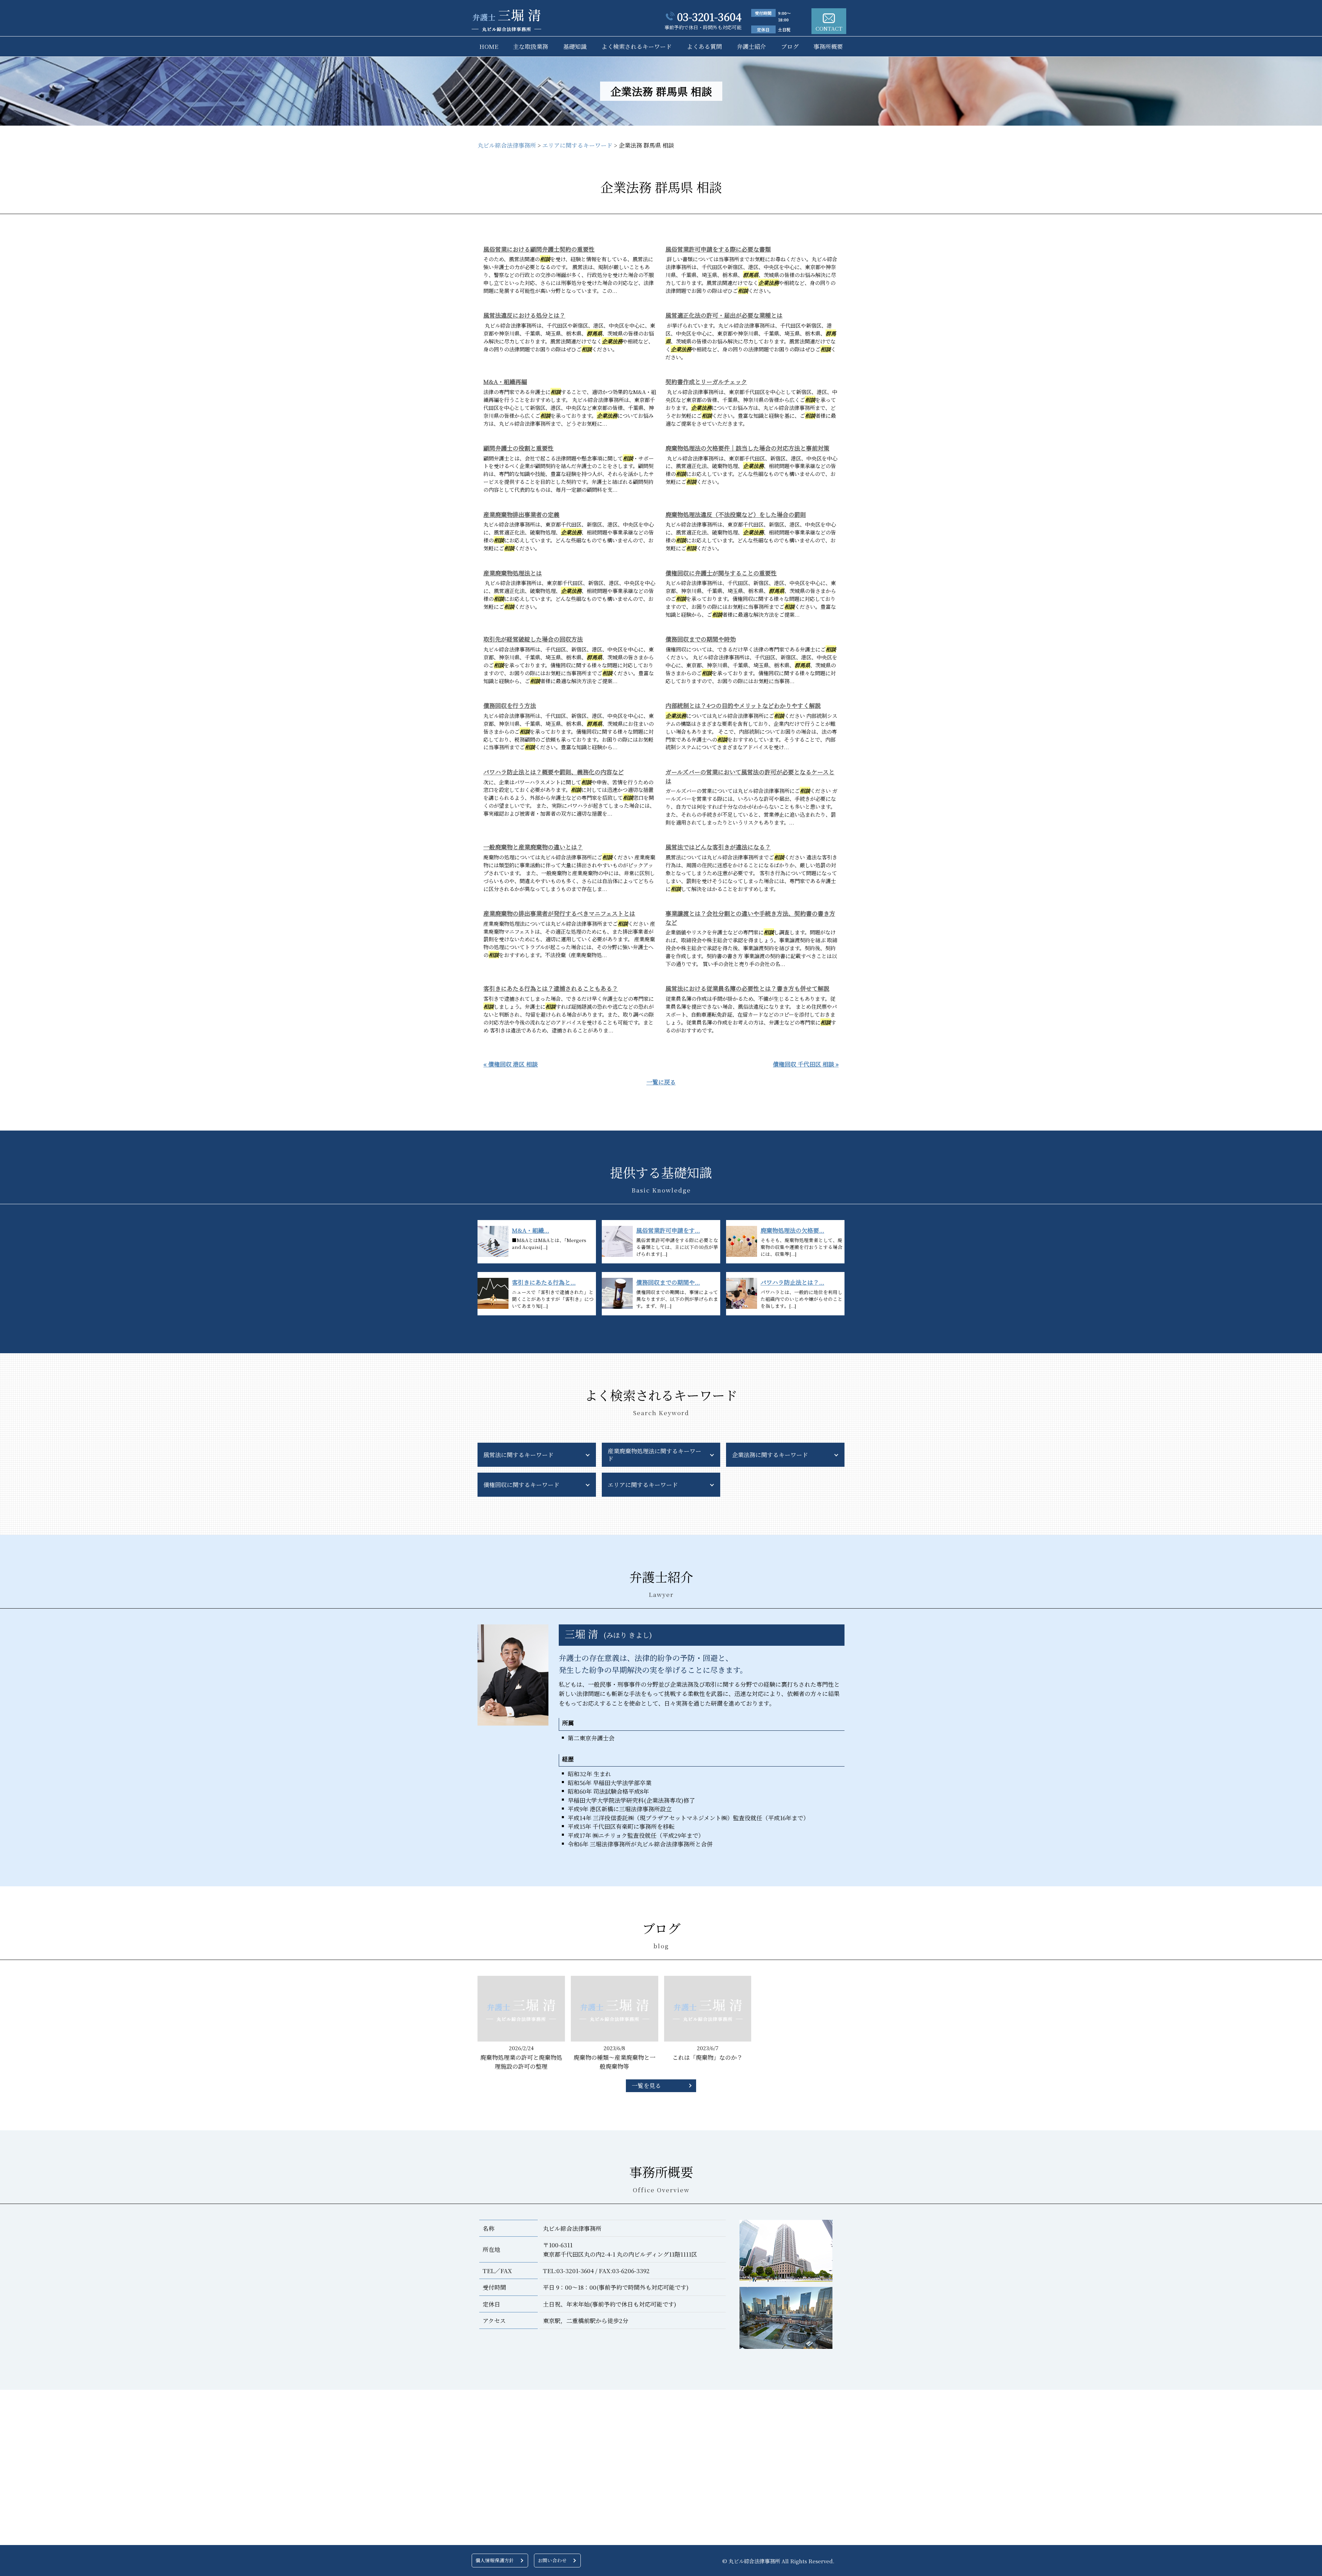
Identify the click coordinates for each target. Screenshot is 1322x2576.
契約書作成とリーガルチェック (706, 381)
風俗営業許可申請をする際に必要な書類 (718, 249)
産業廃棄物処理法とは (513, 573)
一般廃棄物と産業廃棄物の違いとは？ (533, 847)
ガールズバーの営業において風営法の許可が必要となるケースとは (750, 776)
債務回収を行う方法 (510, 705)
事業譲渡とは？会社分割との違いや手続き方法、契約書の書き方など (750, 918)
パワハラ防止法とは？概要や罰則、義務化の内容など (554, 772)
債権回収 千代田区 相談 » (806, 1064)
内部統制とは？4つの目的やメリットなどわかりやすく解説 (743, 705)
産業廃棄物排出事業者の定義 (521, 514)
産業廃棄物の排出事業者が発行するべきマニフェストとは (559, 913)
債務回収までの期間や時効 (701, 639)
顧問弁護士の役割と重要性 (518, 448)
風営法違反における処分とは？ (524, 315)
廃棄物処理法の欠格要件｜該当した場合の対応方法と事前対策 (747, 448)
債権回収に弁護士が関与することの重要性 (721, 573)
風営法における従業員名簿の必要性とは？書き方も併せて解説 (747, 988)
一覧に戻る (661, 1082)
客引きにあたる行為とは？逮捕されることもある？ (551, 988)
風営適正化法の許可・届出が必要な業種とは (724, 315)
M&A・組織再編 (505, 381)
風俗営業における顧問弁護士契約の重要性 (539, 249)
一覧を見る (646, 2085)
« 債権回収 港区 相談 (511, 1064)
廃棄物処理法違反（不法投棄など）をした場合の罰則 (736, 514)
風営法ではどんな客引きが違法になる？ (718, 847)
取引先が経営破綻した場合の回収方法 (533, 639)
